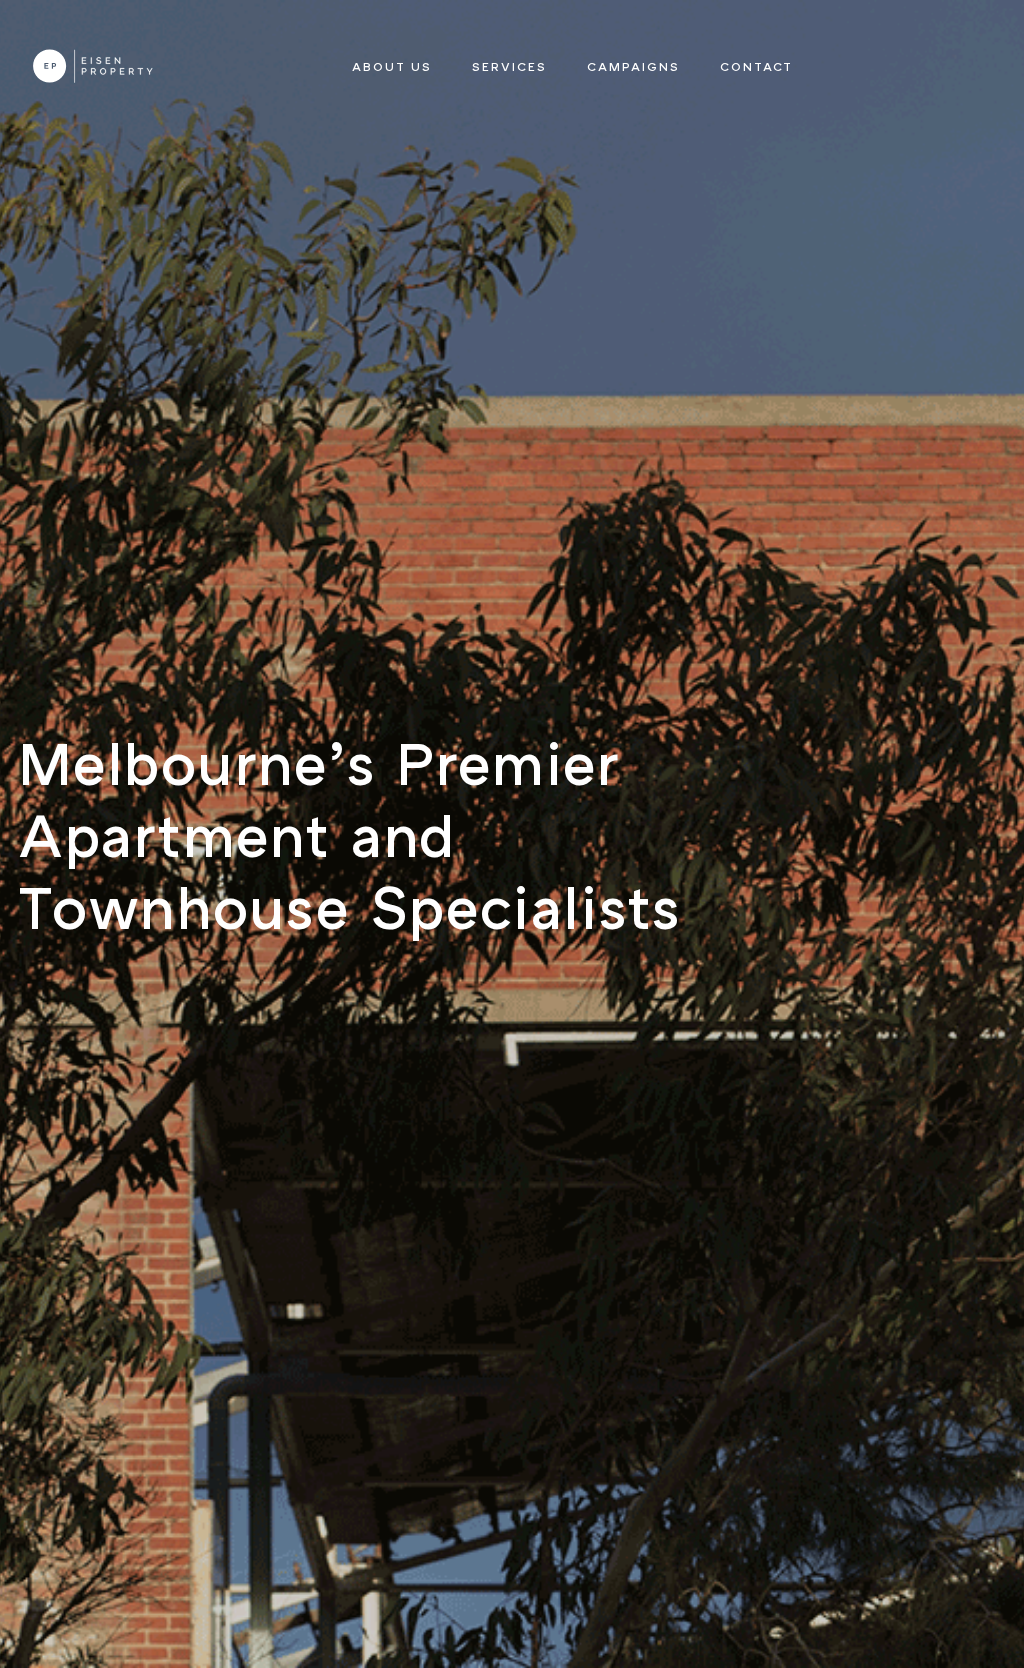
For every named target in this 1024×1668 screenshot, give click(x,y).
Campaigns (633, 66)
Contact (756, 66)
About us (392, 66)
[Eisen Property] (93, 66)
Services (509, 66)
